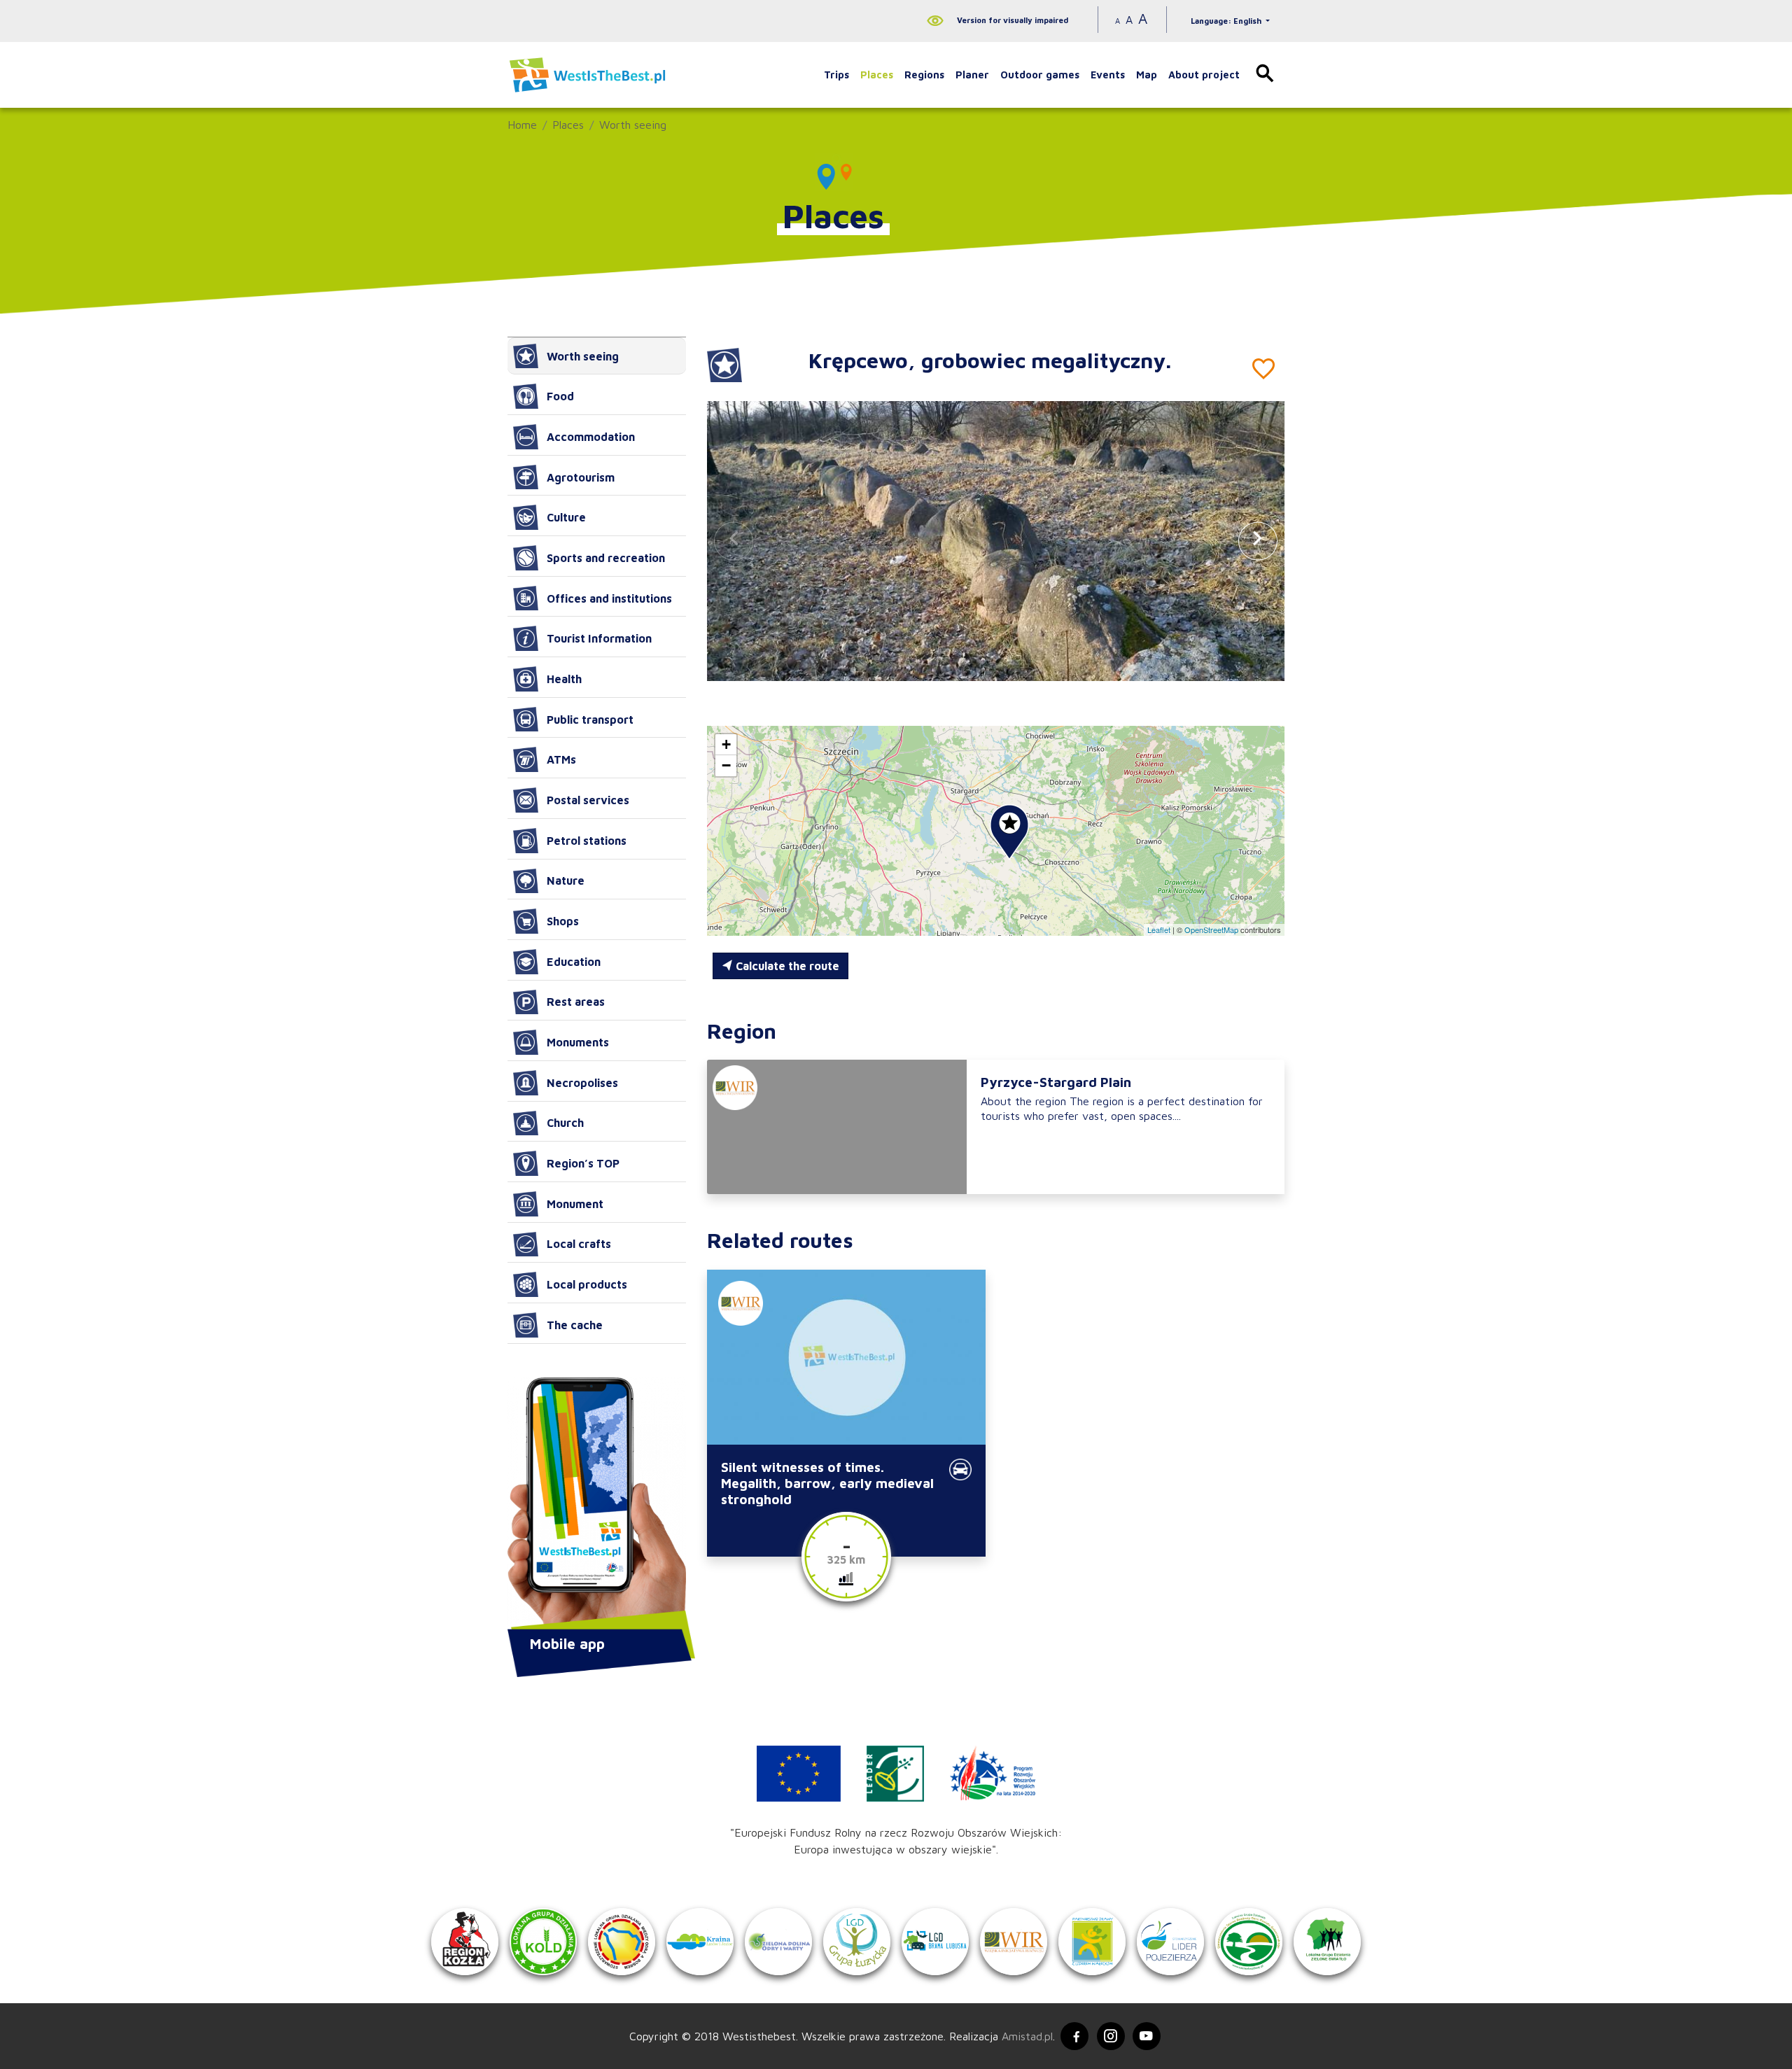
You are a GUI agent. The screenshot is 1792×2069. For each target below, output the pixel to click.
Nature (566, 881)
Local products (587, 1284)
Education (574, 962)
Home (522, 125)
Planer (972, 75)
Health (564, 679)
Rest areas (576, 1002)
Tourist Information (599, 638)
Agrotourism (581, 477)
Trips (836, 75)
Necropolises (582, 1083)
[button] (1258, 541)
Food (560, 396)
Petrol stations (587, 841)
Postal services (588, 800)
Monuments (578, 1042)
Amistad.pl (1027, 2036)
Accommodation (591, 437)
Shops (563, 921)
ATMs (561, 759)
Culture (566, 517)
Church (565, 1123)
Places (877, 75)
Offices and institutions (609, 598)
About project (1204, 75)
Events (1108, 75)
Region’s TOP (583, 1163)
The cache (575, 1325)
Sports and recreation (606, 558)
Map (1147, 75)
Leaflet (1159, 930)
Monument (575, 1204)
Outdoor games (1040, 75)
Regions (924, 75)
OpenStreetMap (1211, 930)
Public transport (590, 720)
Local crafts (579, 1244)
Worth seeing (633, 125)
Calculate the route (786, 966)
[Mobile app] (597, 1505)
